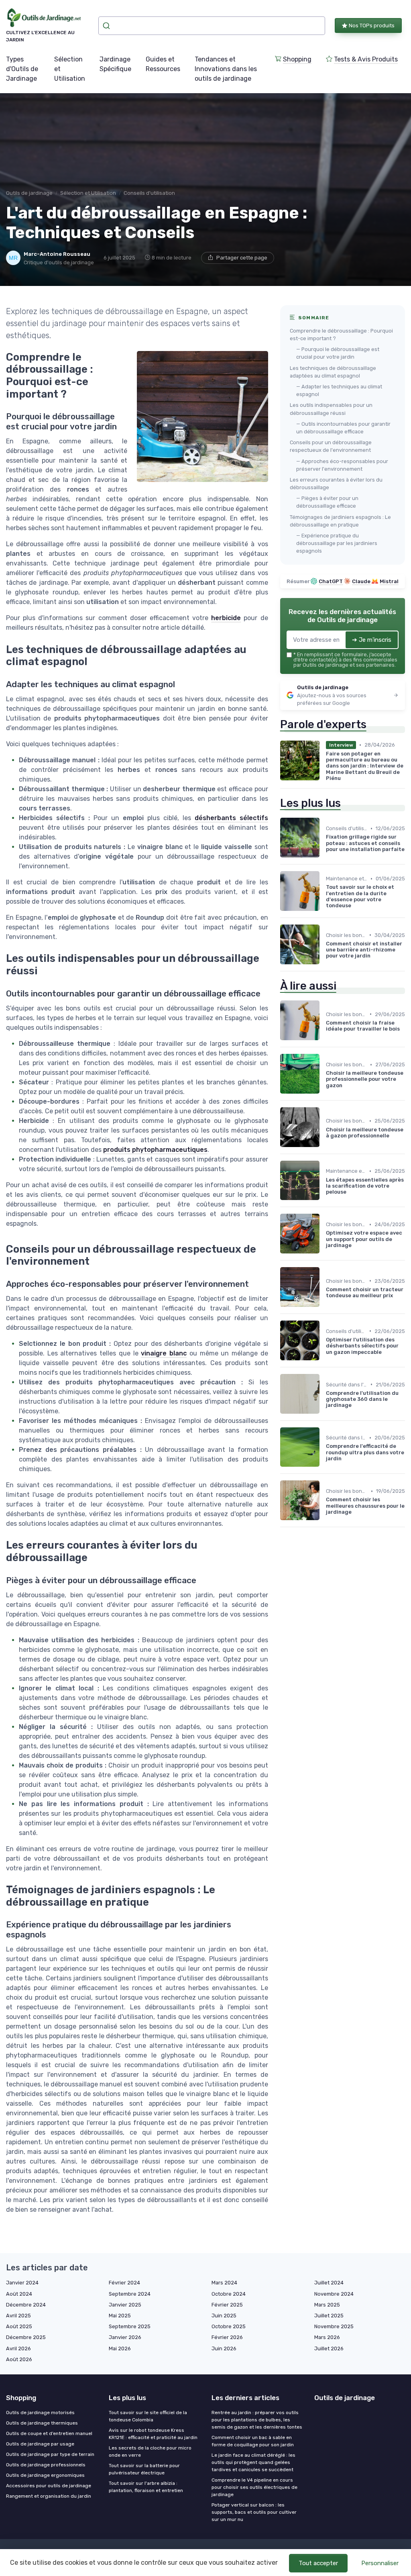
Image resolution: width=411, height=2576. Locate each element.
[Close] (351, 1266)
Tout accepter (318, 2563)
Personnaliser (380, 2563)
